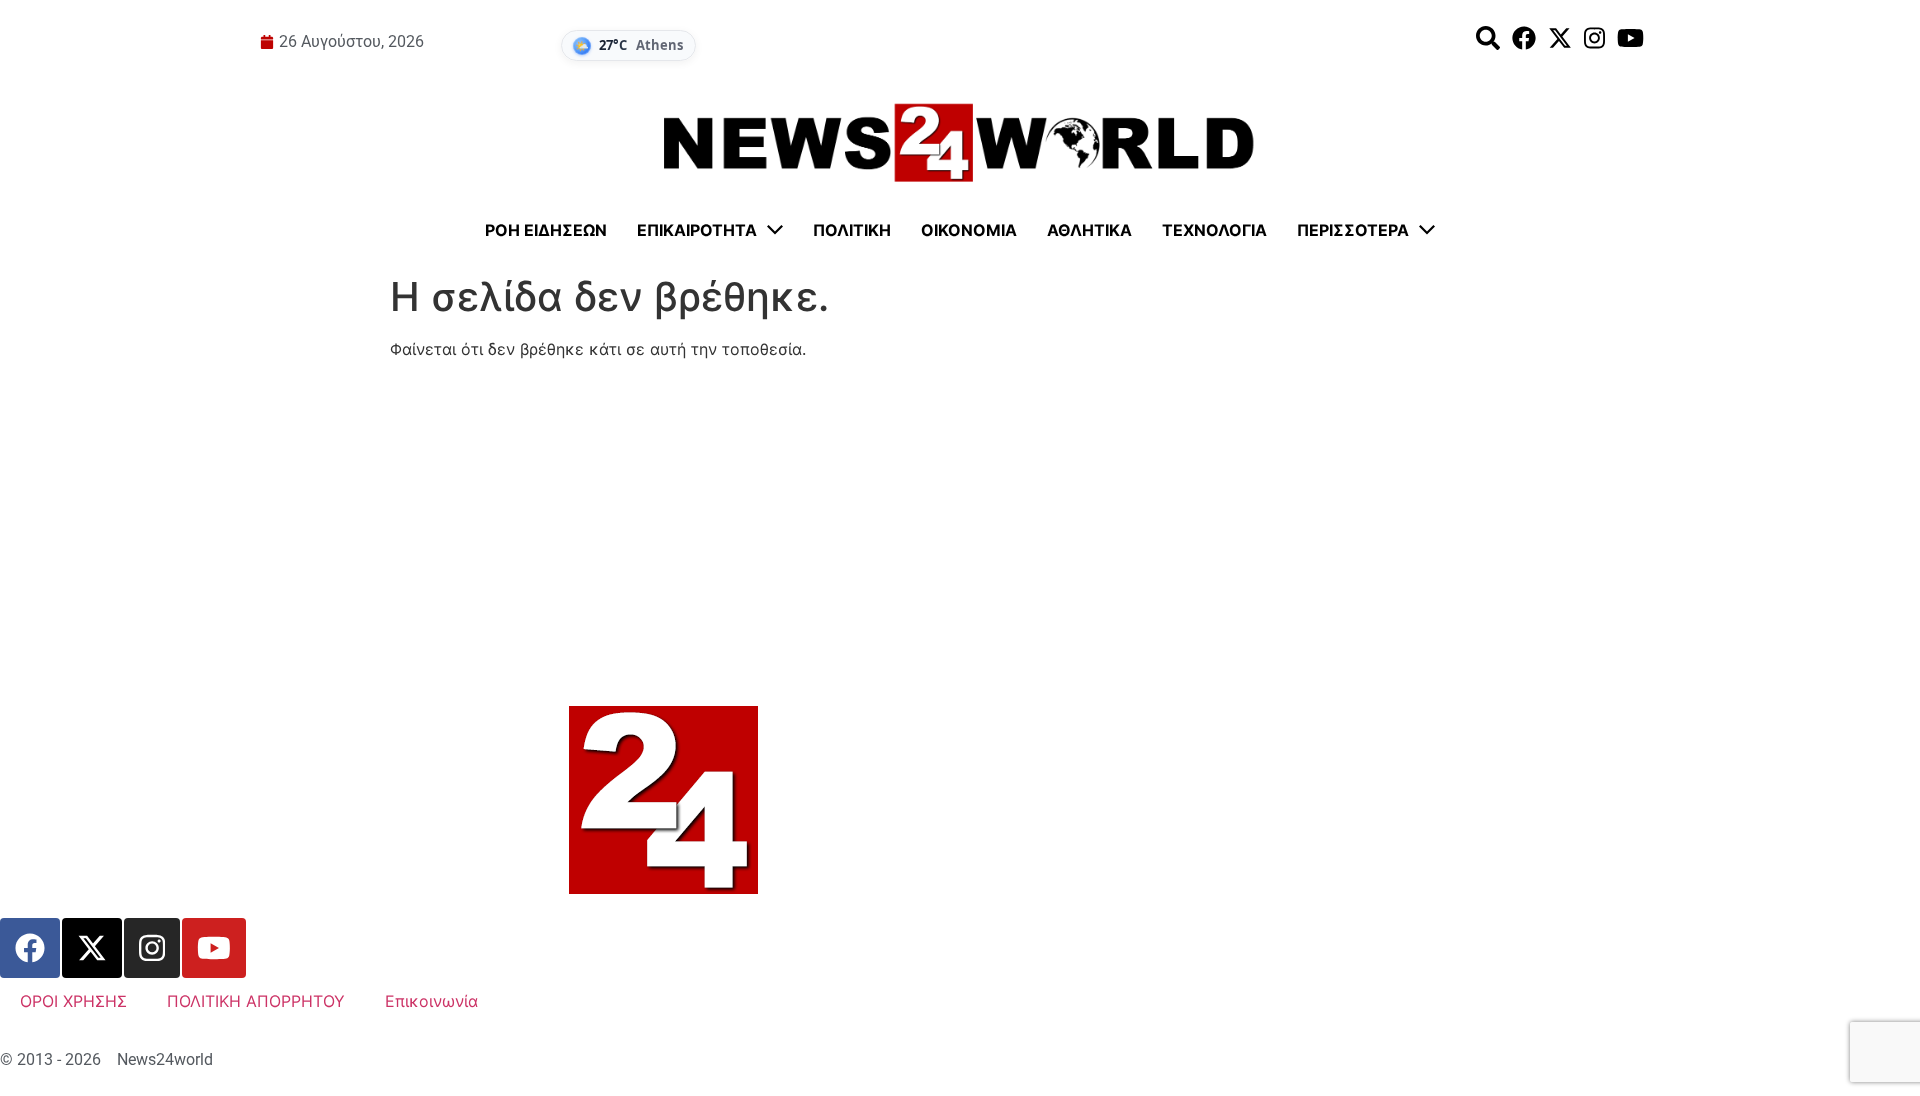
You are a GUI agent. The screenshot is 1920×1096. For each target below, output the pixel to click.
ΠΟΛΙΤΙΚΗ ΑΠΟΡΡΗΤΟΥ (256, 1001)
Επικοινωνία (431, 1001)
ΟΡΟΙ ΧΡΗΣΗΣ (73, 1001)
